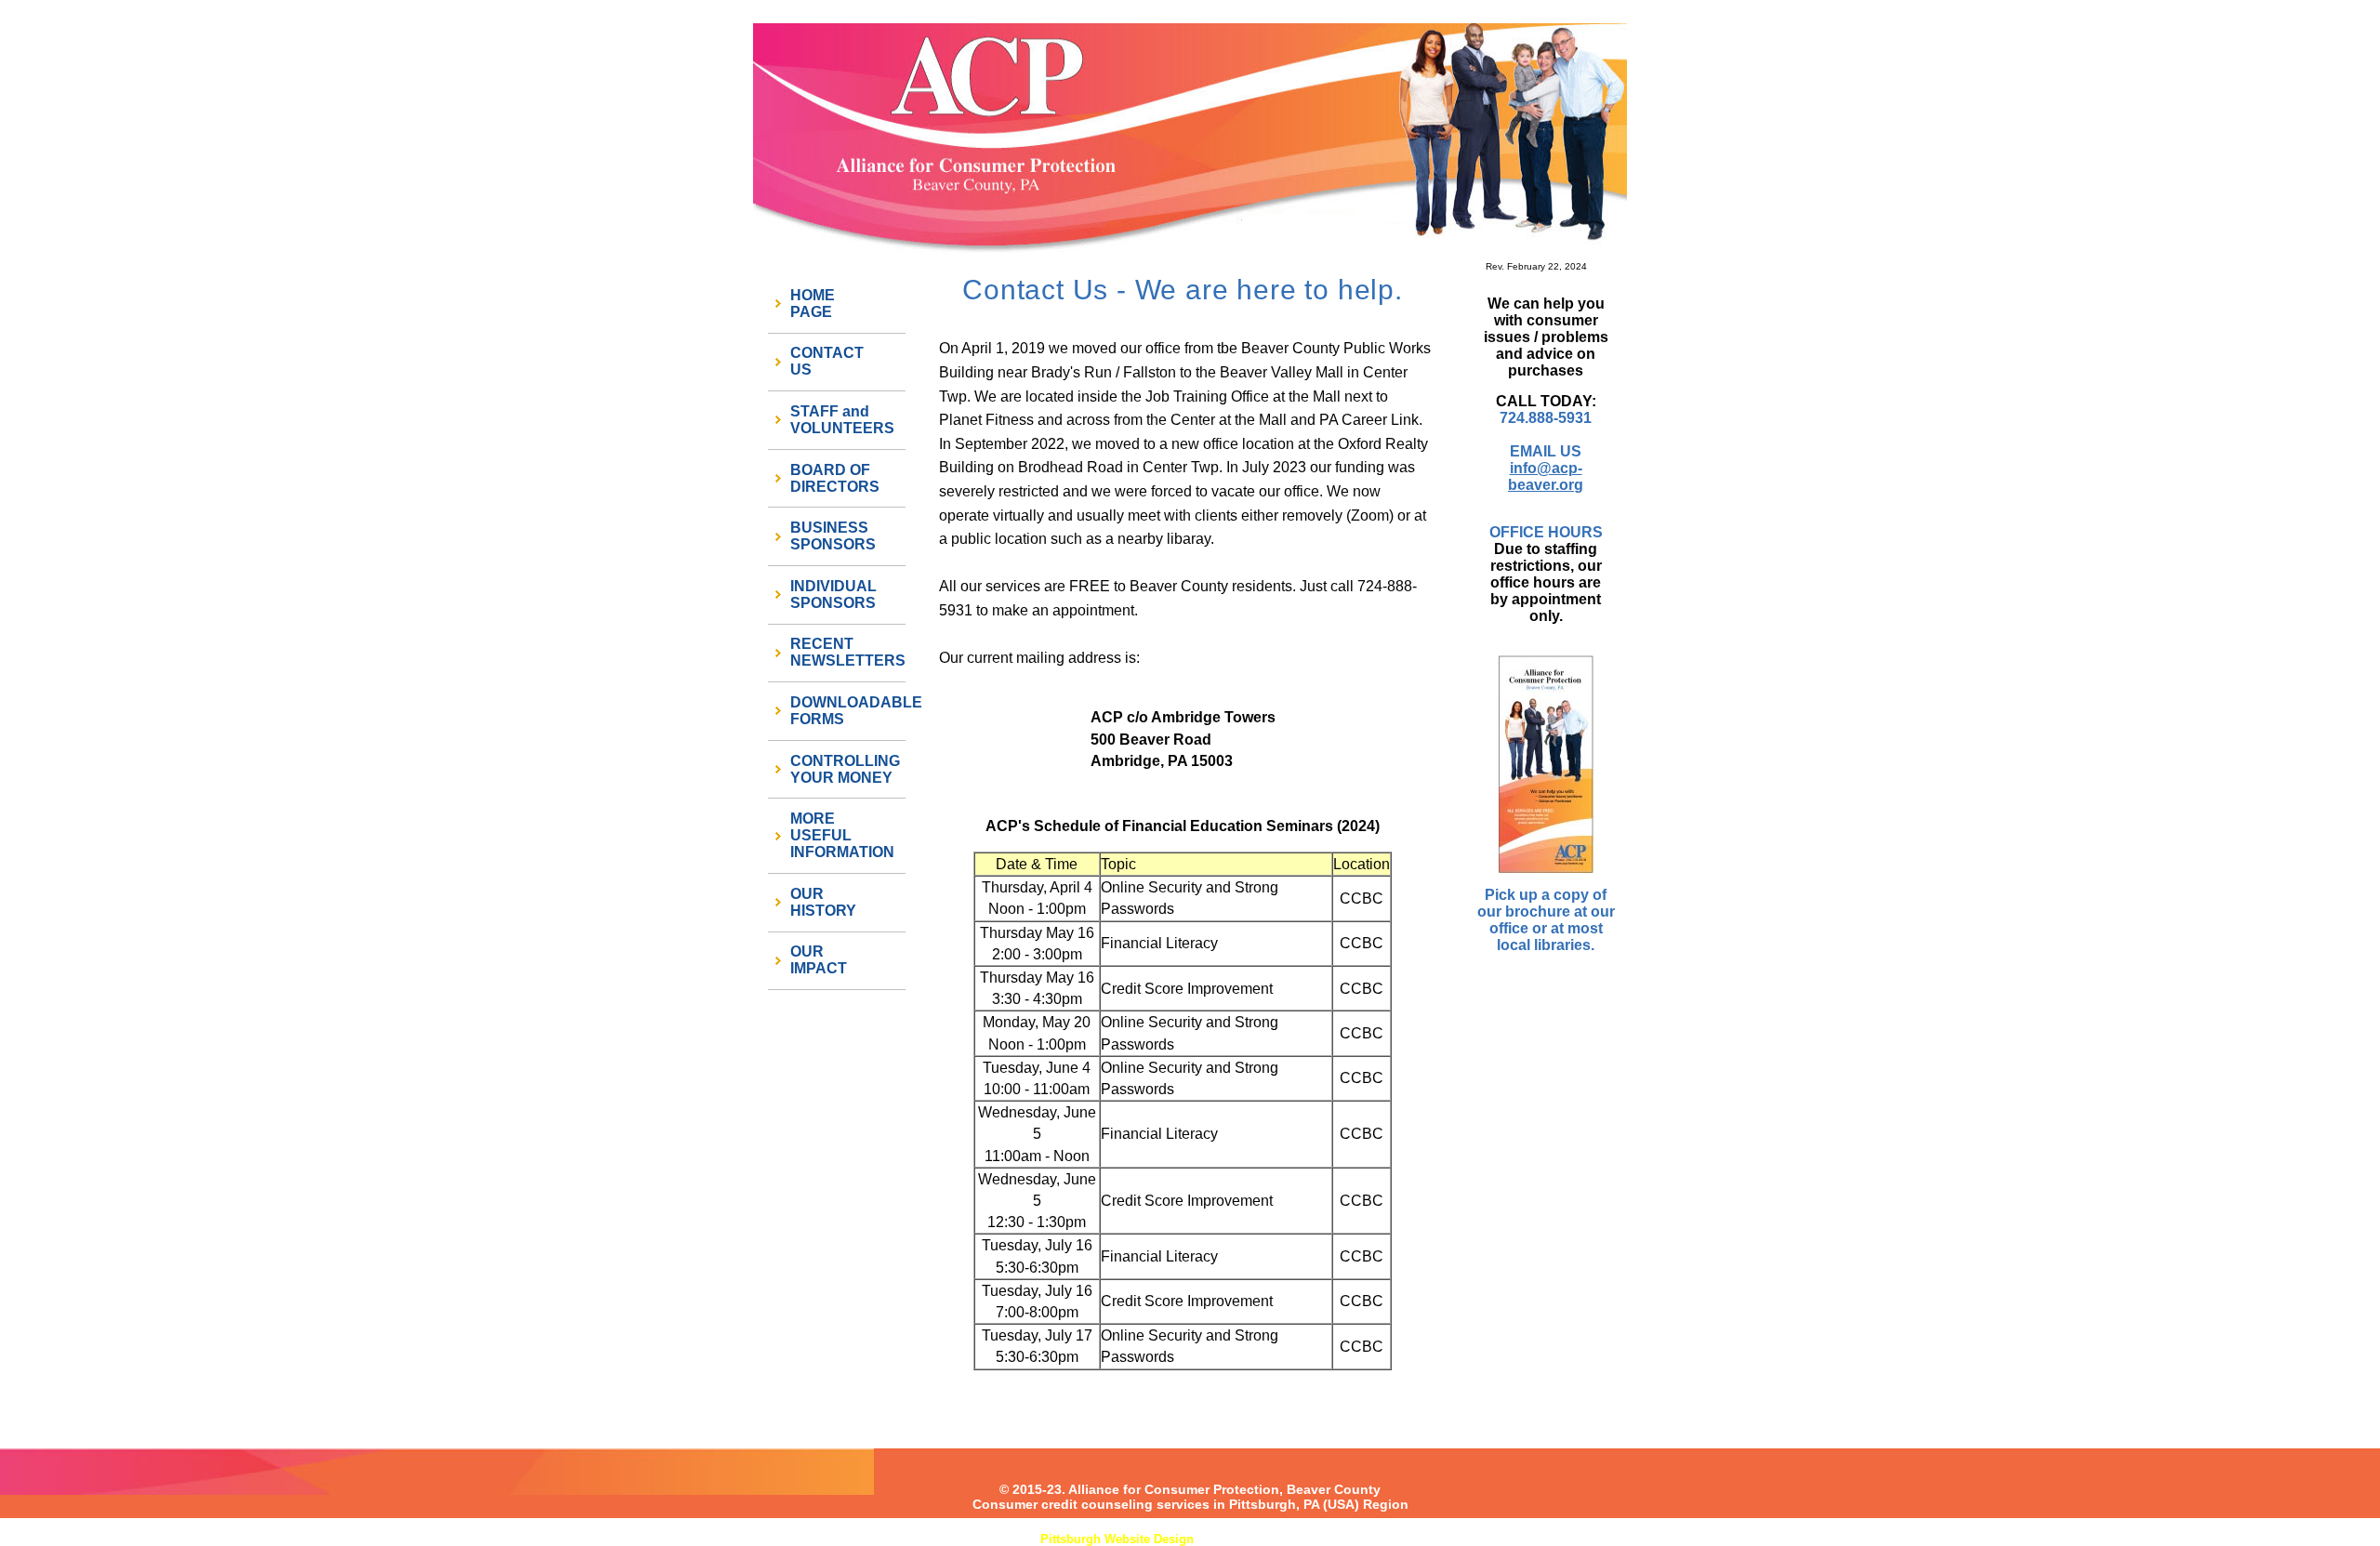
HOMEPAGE (813, 304)
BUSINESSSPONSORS (833, 536)
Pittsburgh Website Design (1117, 1539)
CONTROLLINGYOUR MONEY (845, 769)
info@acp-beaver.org (1546, 476)
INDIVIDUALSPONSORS (833, 595)
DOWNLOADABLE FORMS (848, 711)
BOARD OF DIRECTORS (835, 478)
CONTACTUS (827, 361)
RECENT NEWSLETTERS (848, 652)
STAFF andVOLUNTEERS (842, 420)
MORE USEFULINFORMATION (842, 835)
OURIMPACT (819, 960)
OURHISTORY (823, 902)
